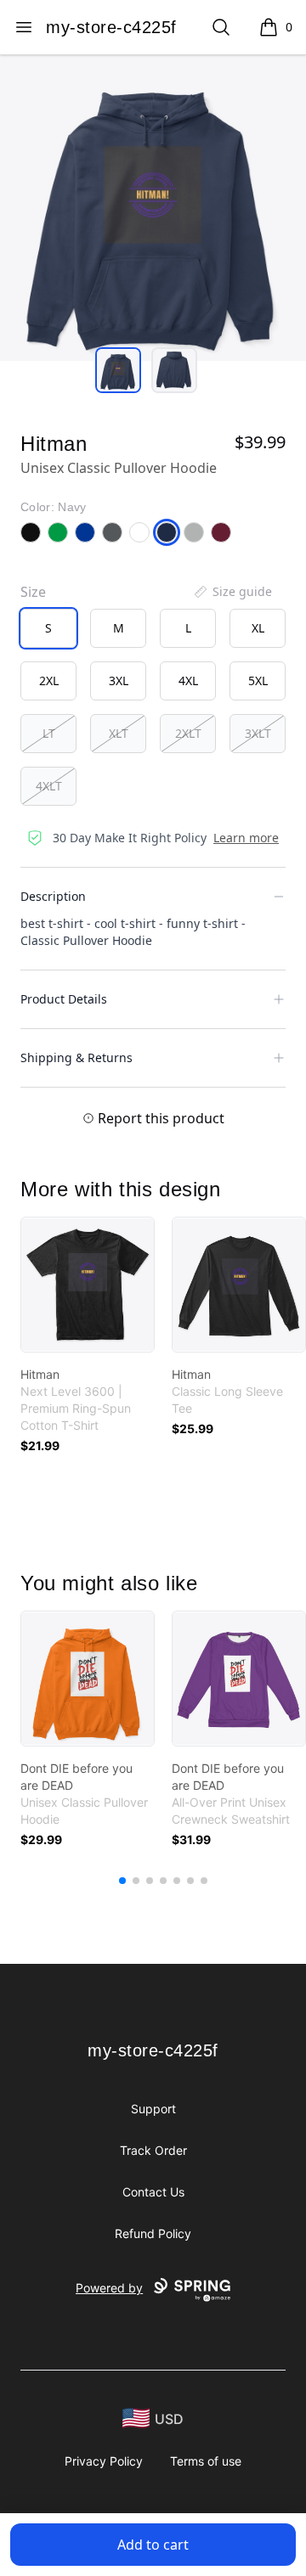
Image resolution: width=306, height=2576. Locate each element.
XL (258, 628)
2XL (49, 681)
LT (49, 733)
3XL (119, 681)
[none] (232, 592)
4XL (188, 681)
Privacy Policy (104, 2461)
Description (53, 896)
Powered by (109, 2288)
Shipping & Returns (76, 1057)
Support (153, 2109)
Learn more (246, 838)
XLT (119, 733)
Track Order (153, 2150)
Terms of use (206, 2461)
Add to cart (153, 2545)
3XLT (258, 733)
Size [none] (33, 592)
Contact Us (153, 2192)
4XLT (49, 786)
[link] (88, 1285)
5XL (258, 681)
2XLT (188, 733)
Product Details (64, 999)
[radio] (48, 628)
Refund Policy (153, 2233)
